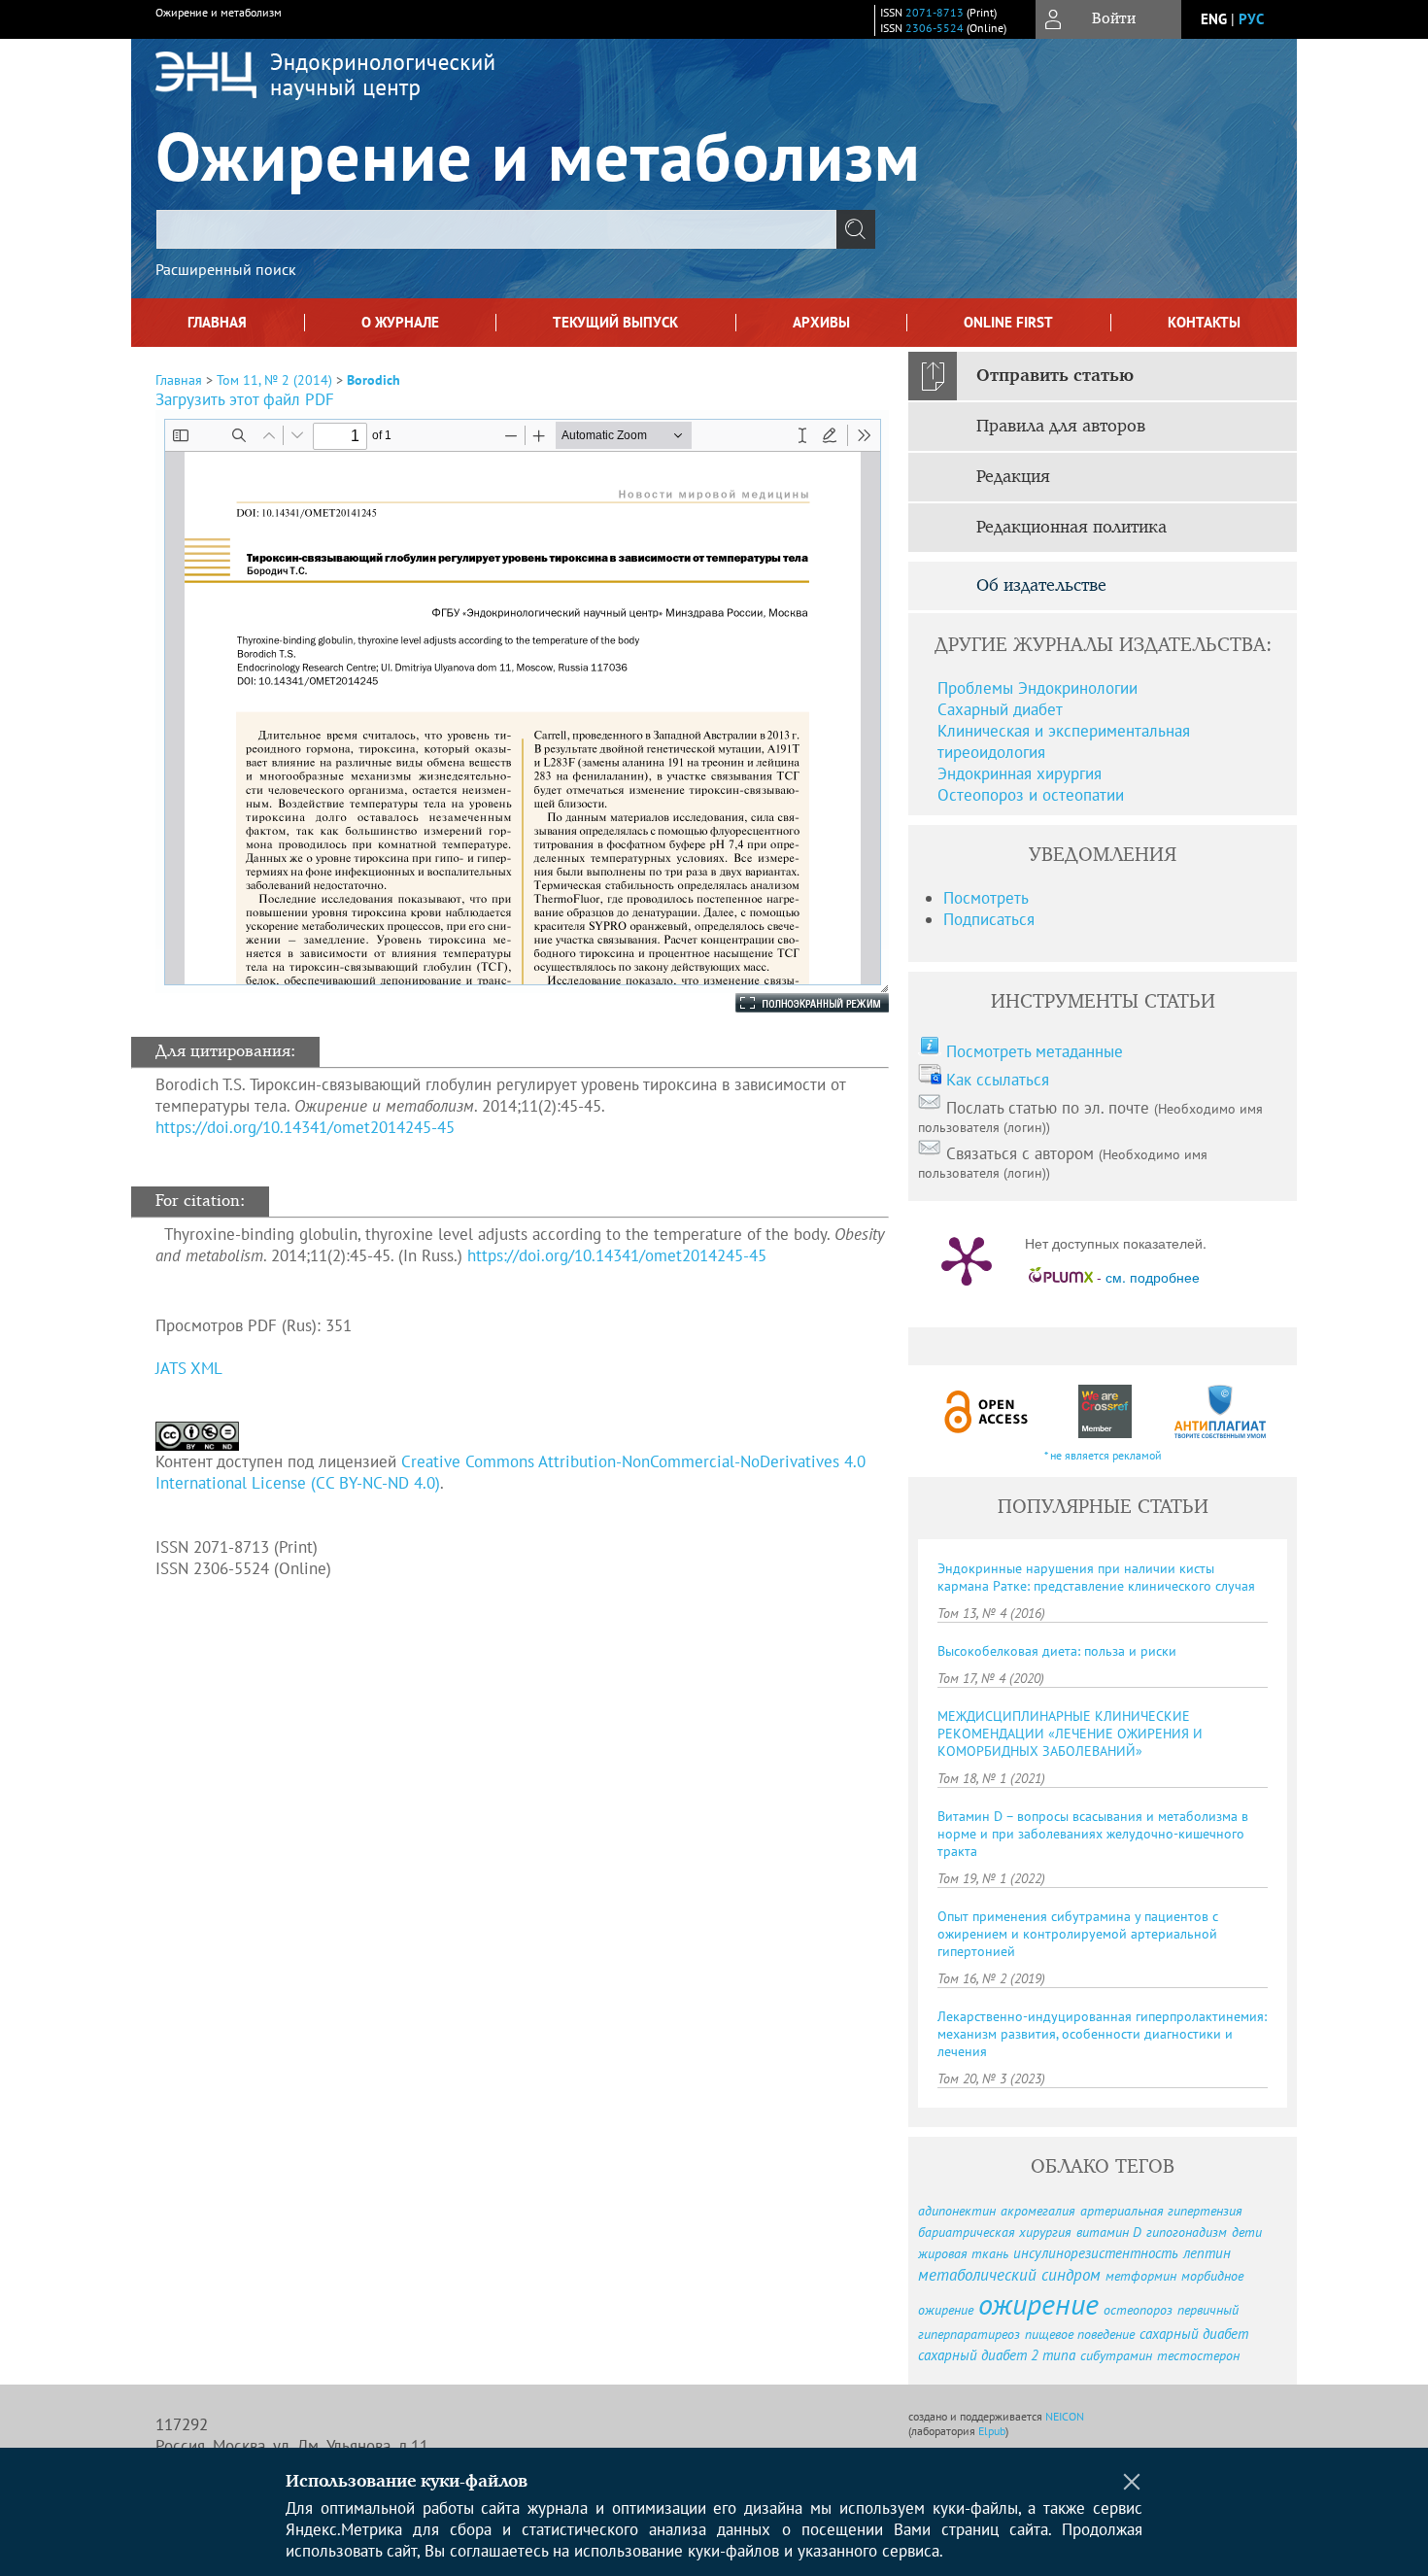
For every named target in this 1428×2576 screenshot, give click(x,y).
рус (1251, 19)
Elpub (992, 2431)
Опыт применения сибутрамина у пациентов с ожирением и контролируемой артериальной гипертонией (1078, 1934)
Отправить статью (1055, 376)
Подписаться (989, 919)
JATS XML (189, 1368)
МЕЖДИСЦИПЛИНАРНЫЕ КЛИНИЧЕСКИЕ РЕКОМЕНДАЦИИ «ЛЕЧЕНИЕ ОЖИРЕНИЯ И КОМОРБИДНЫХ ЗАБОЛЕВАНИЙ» (1070, 1734)
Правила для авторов (1061, 427)
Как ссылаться (998, 1080)
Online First (1008, 322)
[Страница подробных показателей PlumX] (967, 1259)
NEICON (1065, 2416)
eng (1214, 19)
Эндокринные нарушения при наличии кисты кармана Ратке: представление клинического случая (1096, 1577)
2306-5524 (935, 28)
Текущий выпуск (615, 322)
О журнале (400, 322)
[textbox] (496, 229)
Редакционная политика (1071, 528)
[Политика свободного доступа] (987, 1411)
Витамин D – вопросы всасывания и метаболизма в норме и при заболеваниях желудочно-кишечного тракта (1093, 1834)
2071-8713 (935, 12)
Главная (217, 322)
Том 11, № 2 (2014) (274, 380)
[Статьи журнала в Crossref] (1104, 1411)
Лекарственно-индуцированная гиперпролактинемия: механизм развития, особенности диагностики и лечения (1102, 2034)
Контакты (1204, 322)
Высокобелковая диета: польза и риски (1057, 1651)
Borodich (374, 380)
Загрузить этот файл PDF (245, 399)
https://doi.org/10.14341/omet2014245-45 (305, 1127)
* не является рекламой (1103, 1455)
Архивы (821, 322)
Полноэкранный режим (793, 1003)
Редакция (1013, 477)
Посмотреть (986, 898)
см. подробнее (1153, 1277)
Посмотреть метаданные (1035, 1051)
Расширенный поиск (226, 269)
